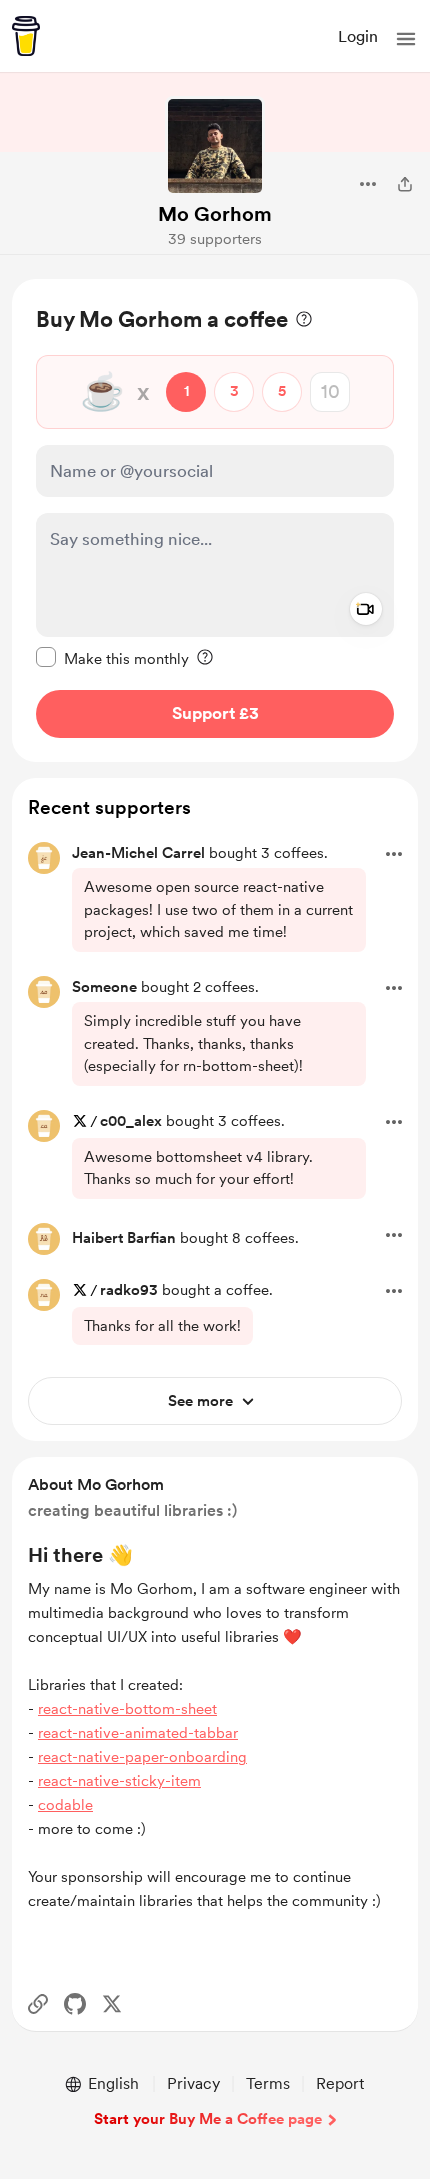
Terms (268, 2083)
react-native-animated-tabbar (138, 1733)
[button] (406, 39)
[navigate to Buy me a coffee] (26, 36)
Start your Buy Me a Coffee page (208, 2119)
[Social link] (38, 2004)
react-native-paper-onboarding (142, 1757)
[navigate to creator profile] (215, 146)
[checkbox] (112, 658)
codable (65, 1805)
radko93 (129, 1290)
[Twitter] (112, 2004)
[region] (215, 520)
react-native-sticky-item (119, 1781)
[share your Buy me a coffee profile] (405, 184)
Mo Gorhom (215, 214)
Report (340, 2083)
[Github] (75, 2004)
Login (358, 36)
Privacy (193, 2083)
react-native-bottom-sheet (127, 1709)
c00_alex (131, 1121)
